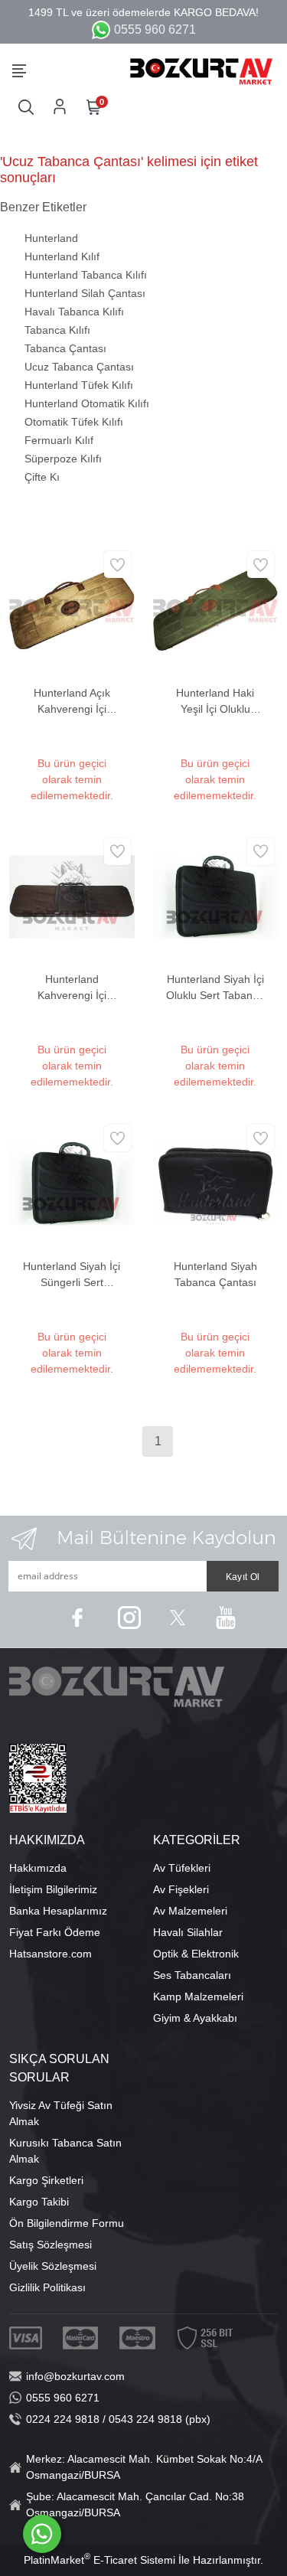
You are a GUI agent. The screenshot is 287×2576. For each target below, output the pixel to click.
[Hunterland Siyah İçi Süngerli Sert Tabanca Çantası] (72, 1183)
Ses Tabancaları (192, 1975)
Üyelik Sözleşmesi (53, 2266)
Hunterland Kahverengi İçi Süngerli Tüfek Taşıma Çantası (72, 988)
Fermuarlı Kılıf (59, 440)
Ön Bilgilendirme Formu (67, 2223)
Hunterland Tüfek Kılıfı (79, 385)
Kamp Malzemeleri (198, 1996)
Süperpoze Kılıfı (63, 459)
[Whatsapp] (42, 2534)
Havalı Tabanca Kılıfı (74, 312)
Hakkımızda (38, 1868)
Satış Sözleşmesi (51, 2245)
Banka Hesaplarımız (58, 1911)
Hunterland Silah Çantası (85, 293)
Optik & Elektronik (196, 1954)
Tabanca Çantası (65, 348)
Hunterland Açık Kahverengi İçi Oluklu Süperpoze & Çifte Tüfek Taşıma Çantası (72, 702)
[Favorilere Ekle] (117, 565)
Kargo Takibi (39, 2202)
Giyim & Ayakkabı (195, 2018)
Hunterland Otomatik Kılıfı (87, 403)
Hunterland (51, 238)
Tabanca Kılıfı (57, 330)
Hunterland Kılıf (62, 256)
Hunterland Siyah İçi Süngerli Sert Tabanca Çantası (72, 1275)
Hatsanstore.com (51, 1954)
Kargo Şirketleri (46, 2180)
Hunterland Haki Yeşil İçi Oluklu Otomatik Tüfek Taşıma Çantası (215, 702)
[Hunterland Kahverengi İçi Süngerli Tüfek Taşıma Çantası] (72, 896)
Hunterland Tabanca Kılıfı (86, 275)
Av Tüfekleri (182, 1868)
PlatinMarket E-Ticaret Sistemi (99, 2560)
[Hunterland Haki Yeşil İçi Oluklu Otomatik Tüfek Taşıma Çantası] (216, 609)
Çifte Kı (42, 477)
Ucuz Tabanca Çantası (79, 367)
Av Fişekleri (181, 1889)
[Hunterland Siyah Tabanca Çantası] (216, 1183)
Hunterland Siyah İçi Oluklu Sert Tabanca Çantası (215, 988)
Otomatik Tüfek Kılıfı (74, 422)
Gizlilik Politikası (47, 2287)
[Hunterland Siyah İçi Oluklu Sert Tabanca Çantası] (216, 896)
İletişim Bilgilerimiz (53, 1889)
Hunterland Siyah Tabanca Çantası (215, 1274)
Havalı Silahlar (188, 1932)
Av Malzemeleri (190, 1911)
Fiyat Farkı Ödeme (55, 1932)
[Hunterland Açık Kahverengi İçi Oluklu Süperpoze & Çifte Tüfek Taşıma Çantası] (72, 609)
